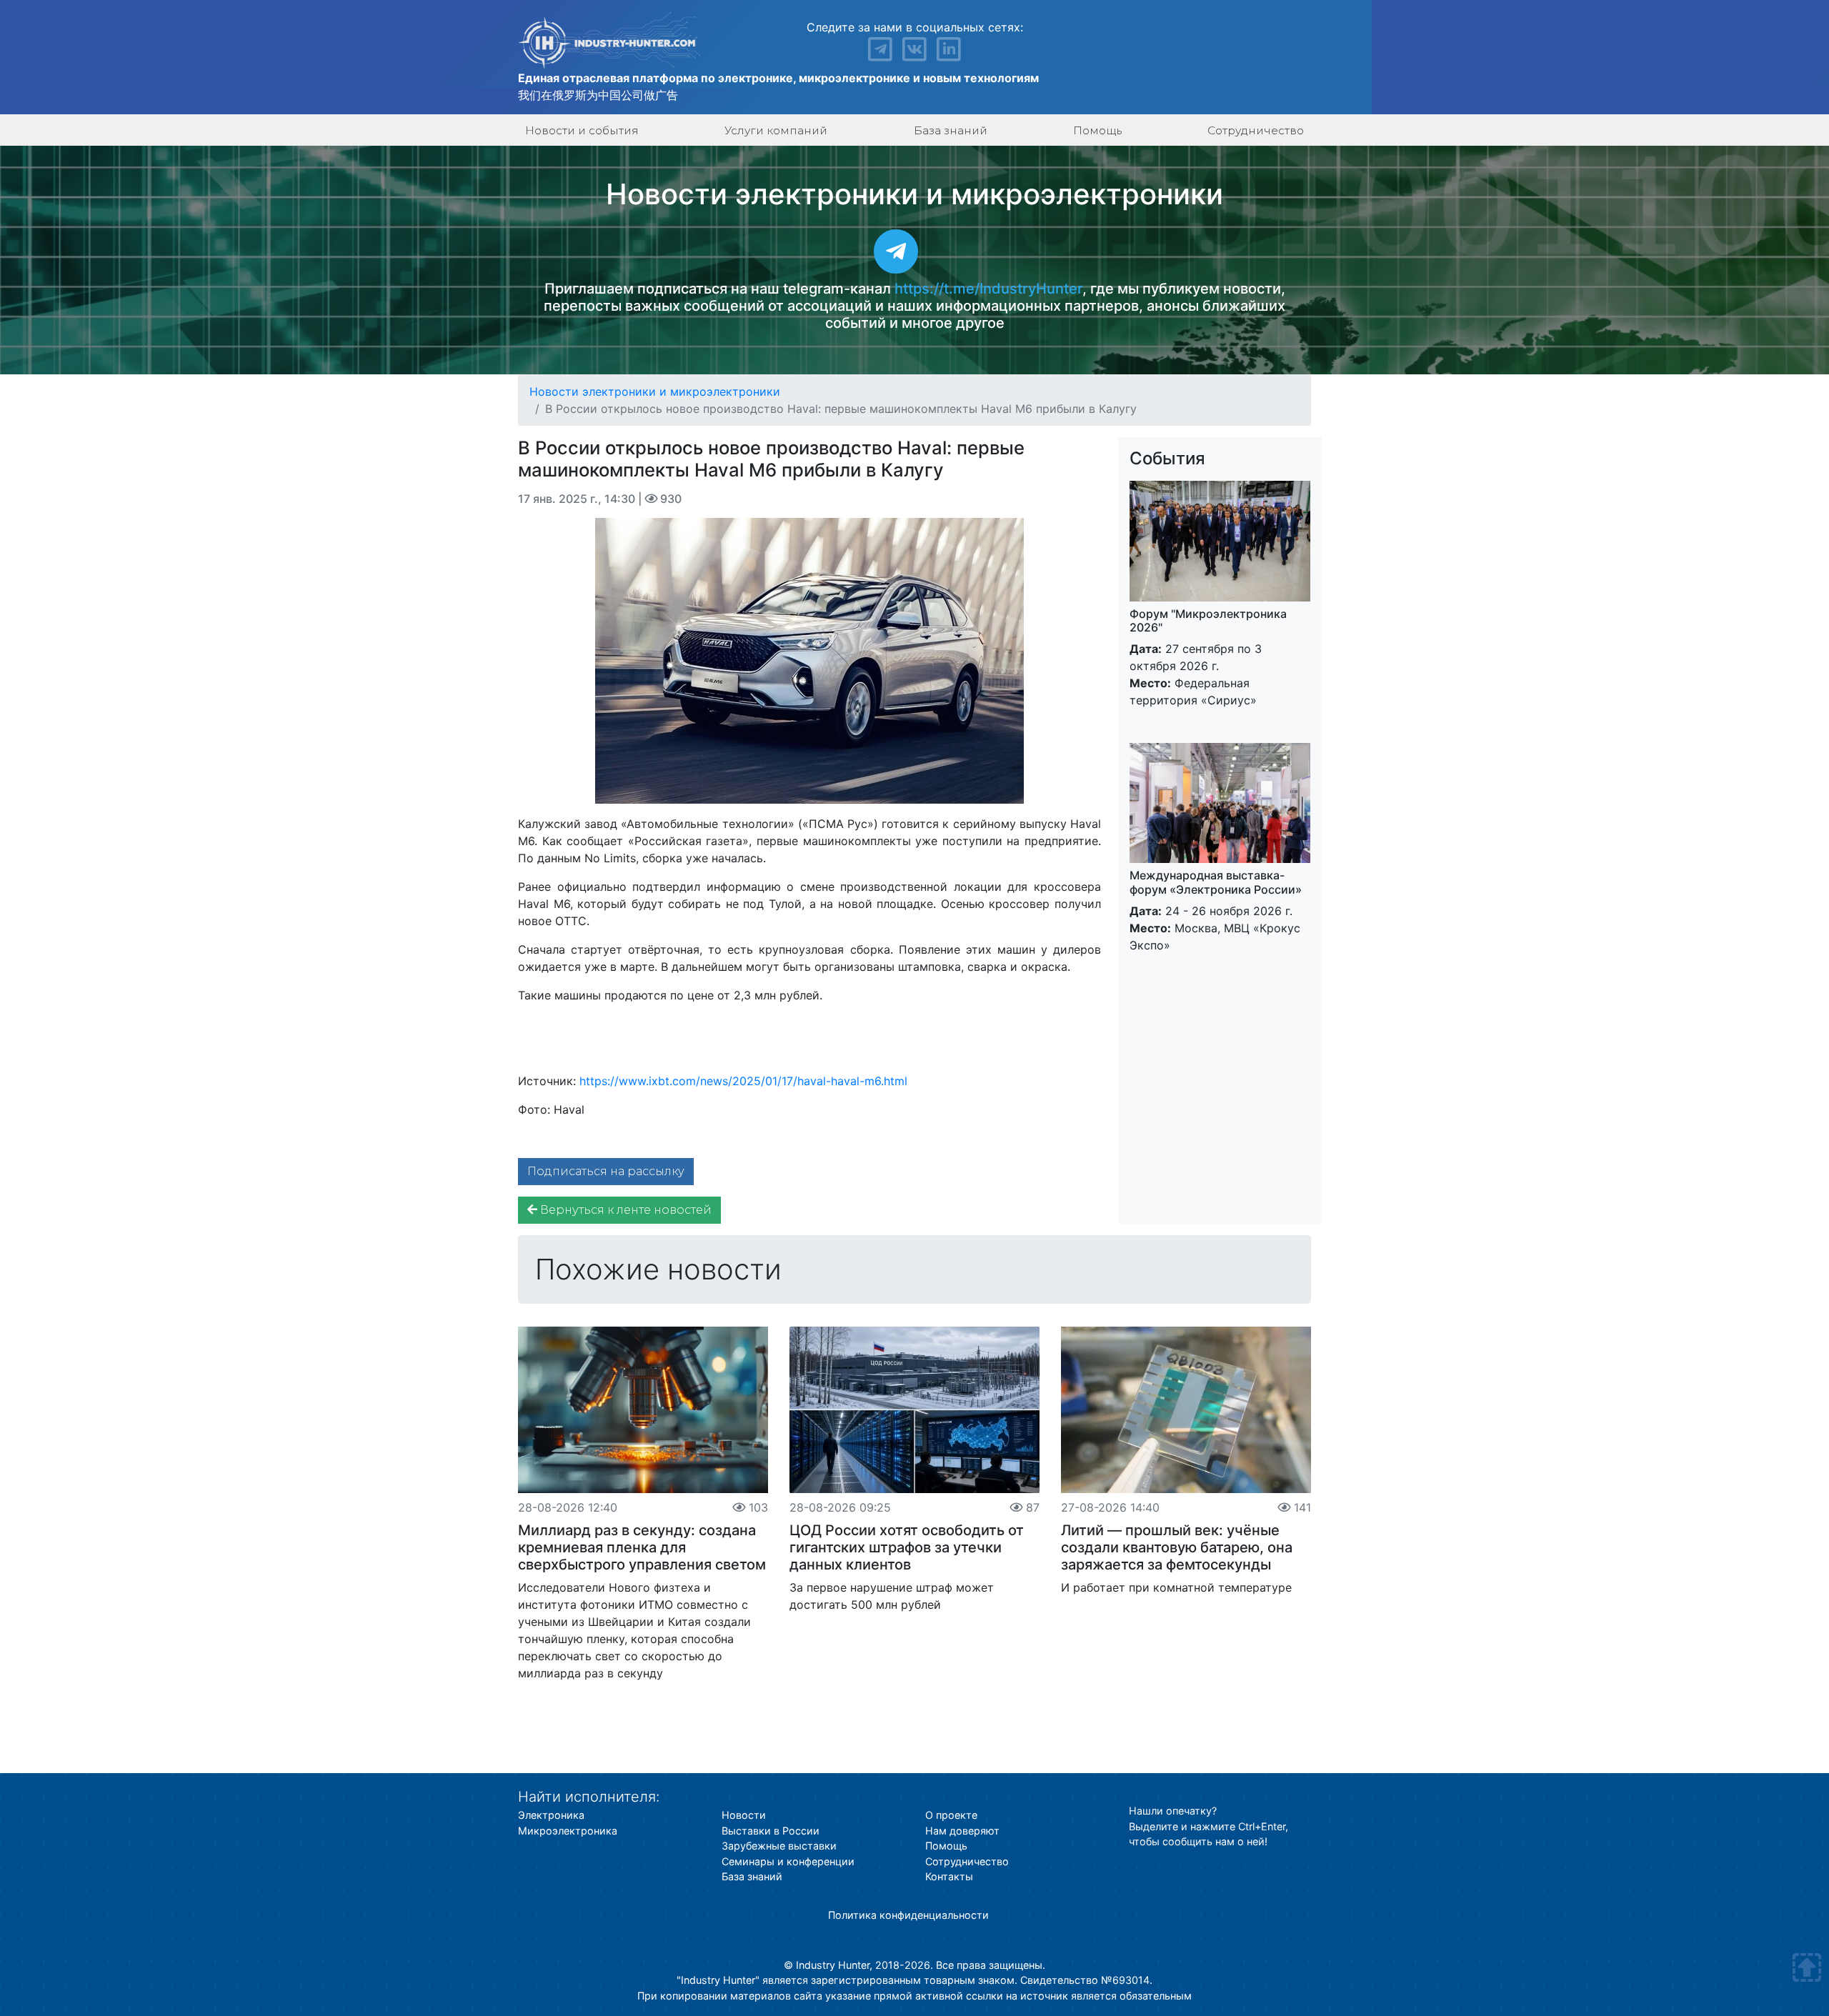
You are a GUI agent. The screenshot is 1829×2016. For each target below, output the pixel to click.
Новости (744, 1815)
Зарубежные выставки (779, 1846)
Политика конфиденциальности (908, 1915)
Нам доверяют (962, 1831)
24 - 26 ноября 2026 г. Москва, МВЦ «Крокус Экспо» (1216, 910)
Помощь (1097, 130)
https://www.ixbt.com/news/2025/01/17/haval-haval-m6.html (743, 1081)
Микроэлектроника (568, 1831)
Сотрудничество (1256, 130)
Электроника (551, 1815)
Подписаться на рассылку (606, 1171)
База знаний (951, 130)
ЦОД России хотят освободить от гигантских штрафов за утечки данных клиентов (907, 1547)
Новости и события (582, 130)
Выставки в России (771, 1831)
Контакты (949, 1876)
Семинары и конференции (788, 1861)
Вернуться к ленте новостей (624, 1210)
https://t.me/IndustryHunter (988, 289)
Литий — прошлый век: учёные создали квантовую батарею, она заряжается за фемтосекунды (1177, 1547)
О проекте (951, 1815)
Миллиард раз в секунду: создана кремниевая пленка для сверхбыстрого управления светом (642, 1547)
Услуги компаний (776, 130)
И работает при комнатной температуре (1176, 1587)
